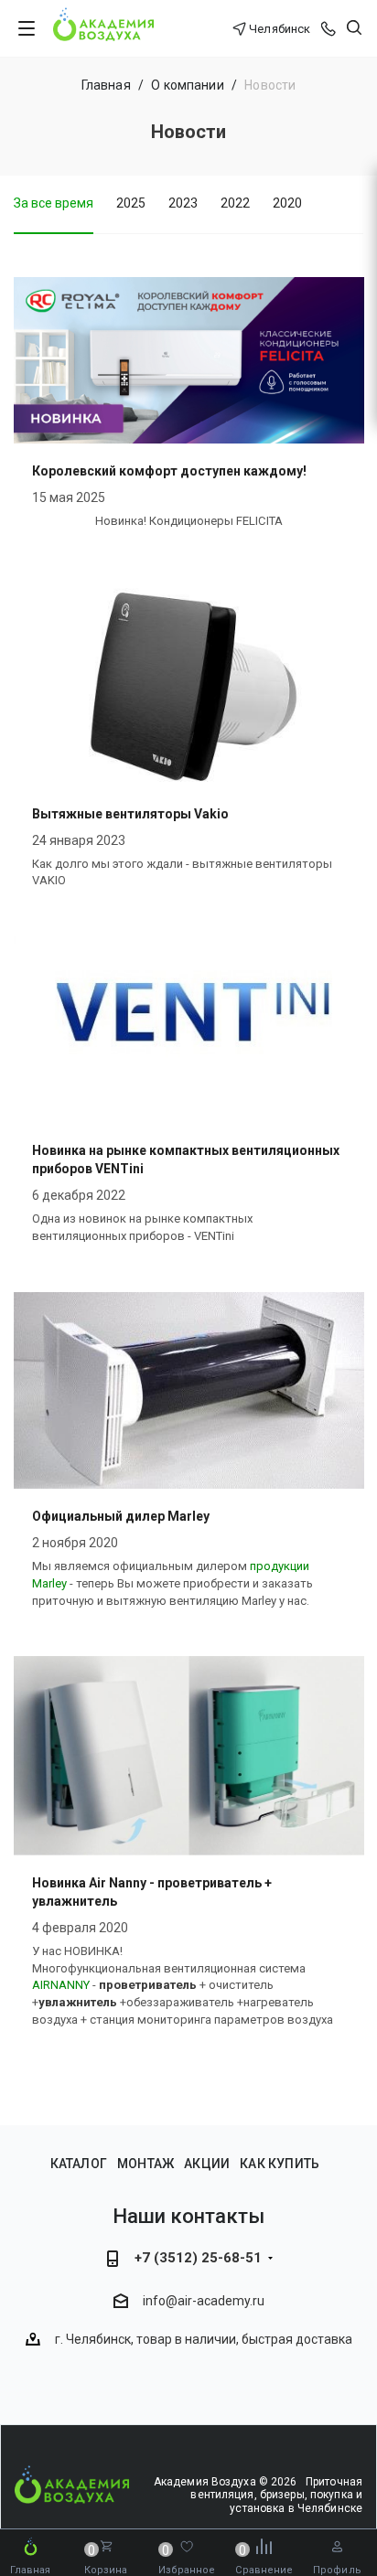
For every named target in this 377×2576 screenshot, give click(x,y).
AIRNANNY (61, 1985)
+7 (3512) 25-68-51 (198, 2258)
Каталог (79, 2164)
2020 (287, 203)
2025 (131, 203)
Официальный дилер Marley (121, 1516)
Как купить (280, 2164)
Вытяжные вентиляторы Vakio (130, 814)
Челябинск (280, 29)
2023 (183, 203)
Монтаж (145, 2164)
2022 (235, 203)
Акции (207, 2164)
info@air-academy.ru (204, 2301)
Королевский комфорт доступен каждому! (169, 471)
